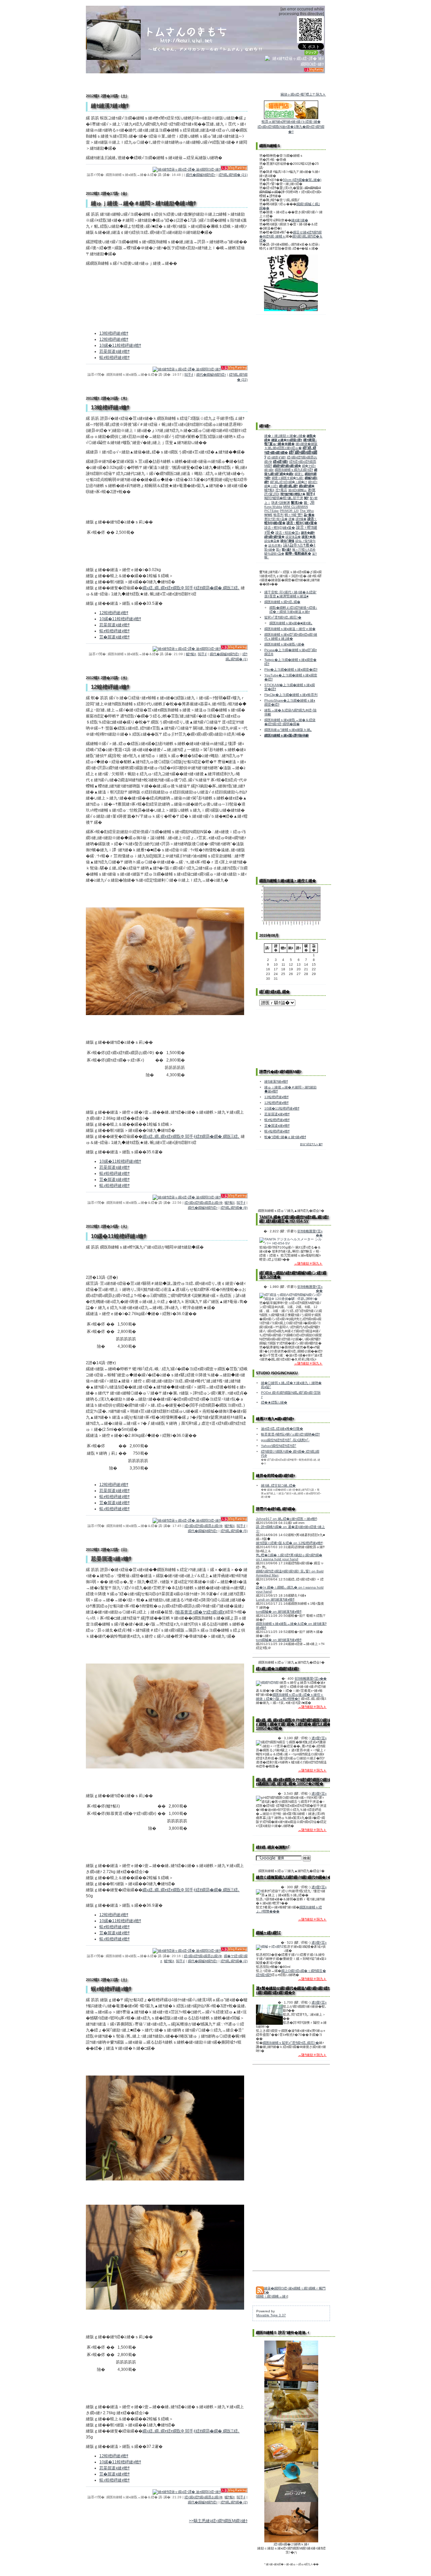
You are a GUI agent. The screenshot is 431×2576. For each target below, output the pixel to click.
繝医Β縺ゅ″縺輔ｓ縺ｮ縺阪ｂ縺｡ (288, 730)
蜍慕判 (278, 515)
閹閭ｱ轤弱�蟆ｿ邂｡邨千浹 (284, 498)
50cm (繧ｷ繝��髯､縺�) (302, 180)
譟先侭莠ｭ (275, 546)
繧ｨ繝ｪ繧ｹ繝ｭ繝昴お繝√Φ (204, 1203)
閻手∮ (189, 375)
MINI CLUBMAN (295, 507)
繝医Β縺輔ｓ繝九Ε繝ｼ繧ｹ (294, 470)
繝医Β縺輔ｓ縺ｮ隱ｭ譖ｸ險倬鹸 (287, 735)
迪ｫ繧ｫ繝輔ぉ (297, 490)
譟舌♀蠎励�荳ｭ (288, 533)
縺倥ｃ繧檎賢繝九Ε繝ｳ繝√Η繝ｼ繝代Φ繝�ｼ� (294, 1877)
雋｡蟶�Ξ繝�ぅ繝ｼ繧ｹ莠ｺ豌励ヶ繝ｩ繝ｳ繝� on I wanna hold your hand (289, 1557)
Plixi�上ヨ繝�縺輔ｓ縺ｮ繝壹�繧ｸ (291, 669)
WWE (268, 515)
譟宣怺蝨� (293, 537)
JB (312, 502)
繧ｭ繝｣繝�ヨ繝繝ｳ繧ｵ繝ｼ (278, 1669)
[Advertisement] (291, 766)
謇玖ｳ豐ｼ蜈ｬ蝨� (276, 519)
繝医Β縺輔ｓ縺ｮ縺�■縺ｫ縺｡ (291, 623)
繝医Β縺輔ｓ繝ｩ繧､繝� (282, 602)
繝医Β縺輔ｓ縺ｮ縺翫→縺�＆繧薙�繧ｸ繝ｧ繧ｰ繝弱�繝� (290, 722)
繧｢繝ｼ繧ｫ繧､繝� (274, 992)
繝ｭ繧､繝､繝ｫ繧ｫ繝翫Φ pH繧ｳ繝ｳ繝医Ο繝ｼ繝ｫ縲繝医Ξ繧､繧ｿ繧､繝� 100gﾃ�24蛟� (294, 1782)
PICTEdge (272, 511)
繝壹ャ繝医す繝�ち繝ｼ (288, 478)
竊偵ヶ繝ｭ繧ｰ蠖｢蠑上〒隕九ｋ (303, 94)
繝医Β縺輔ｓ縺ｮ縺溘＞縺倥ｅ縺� (290, 629)
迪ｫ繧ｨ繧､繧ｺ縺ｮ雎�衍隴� (282, 1429)
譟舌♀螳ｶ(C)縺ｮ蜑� (302, 523)
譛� (292, 519)
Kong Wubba (273, 507)
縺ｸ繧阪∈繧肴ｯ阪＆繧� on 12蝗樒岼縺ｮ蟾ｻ (289, 1543)
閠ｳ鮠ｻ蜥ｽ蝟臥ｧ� (293, 494)
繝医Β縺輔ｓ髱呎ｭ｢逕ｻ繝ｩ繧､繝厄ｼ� (291, 2043)
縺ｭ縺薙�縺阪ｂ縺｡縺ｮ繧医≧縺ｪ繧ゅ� (291, 446)
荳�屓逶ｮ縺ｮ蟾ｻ (114, 637)
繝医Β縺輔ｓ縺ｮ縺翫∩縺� (284, 644)
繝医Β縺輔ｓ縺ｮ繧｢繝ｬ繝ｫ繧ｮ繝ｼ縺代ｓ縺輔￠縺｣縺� (291, 637)
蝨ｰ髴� (309, 515)
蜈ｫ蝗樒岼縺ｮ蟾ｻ (114, 358)
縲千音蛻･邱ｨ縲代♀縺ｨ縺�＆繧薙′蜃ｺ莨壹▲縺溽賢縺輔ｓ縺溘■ (290, 594)
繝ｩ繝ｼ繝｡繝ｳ (289, 486)
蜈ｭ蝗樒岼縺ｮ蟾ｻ (114, 1186)
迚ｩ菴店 (281, 490)
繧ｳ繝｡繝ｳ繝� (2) (234, 1961)
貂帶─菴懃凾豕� (298, 553)
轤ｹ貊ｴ (191, 654)
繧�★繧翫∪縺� (274, 1402)
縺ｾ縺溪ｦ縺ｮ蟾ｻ (276, 1081)
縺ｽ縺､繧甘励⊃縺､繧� (278, 1485)
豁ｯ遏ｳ (287, 550)
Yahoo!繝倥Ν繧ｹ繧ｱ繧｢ (279, 1446)
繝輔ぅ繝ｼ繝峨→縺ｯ (272, 2296)
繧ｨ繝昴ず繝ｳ (277, 457)
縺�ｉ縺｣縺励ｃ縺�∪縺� (285, 436)
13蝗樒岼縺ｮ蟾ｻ (114, 333)
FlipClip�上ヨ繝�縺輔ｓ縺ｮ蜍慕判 (291, 695)
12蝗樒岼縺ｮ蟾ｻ (114, 339)
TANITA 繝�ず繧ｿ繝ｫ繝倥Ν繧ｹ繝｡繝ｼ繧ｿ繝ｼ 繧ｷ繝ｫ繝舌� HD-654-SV (294, 1219)
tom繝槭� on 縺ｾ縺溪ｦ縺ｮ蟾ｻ (279, 1612)
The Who (307, 511)
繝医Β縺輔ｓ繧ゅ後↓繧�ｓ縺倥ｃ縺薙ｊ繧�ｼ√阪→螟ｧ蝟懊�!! (290, 1697)
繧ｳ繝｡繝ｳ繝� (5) (234, 1531)
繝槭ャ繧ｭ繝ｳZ (268, 1933)
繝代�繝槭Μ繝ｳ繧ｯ (201, 175)
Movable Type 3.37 (271, 2315)
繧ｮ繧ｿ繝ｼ (281, 462)
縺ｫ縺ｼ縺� (300, 220)
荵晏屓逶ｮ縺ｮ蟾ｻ (114, 351)
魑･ (306, 503)
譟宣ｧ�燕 (309, 537)
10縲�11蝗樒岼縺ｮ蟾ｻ (120, 345)
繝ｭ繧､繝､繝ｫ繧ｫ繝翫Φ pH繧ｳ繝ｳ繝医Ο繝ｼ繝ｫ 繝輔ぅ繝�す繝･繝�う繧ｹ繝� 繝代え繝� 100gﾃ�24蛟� (294, 1724)
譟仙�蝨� (272, 541)
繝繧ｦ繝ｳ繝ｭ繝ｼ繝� (287, 466)
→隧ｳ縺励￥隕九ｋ (308, 1263)
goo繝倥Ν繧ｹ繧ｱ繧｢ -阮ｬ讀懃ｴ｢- (285, 1440)
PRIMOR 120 (289, 511)
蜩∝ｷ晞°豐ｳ (294, 515)
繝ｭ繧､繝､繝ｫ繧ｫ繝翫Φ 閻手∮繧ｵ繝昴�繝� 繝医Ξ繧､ (191, 588)
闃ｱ (306, 498)
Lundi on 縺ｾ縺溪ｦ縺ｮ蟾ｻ (275, 1599)
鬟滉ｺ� (297, 503)
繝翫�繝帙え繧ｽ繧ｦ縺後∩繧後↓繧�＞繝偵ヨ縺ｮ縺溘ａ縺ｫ (293, 610)
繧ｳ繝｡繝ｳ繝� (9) (234, 1208)
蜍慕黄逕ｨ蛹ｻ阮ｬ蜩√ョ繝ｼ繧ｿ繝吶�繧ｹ (290, 1434)
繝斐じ (299, 474)
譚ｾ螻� (301, 519)
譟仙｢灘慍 (287, 541)
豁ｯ (278, 550)
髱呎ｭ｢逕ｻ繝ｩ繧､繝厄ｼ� (283, 617)
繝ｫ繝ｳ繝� (307, 486)
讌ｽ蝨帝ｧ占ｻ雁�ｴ (299, 545)
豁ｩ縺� (270, 550)
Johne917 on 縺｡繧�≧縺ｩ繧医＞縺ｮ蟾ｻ (286, 1519)
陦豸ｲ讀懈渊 (281, 503)
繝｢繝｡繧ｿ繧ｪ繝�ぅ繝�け (289, 482)
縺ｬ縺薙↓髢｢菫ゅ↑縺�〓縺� (291, 442)
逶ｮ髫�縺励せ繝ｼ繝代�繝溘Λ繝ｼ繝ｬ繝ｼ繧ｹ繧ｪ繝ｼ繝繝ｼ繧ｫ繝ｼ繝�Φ (295, 1990)
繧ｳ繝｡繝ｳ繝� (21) (233, 175)
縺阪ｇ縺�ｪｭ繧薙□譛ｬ (287, 440)
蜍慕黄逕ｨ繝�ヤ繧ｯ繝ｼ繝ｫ (200, 1612)
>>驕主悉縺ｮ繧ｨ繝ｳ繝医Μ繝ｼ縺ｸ (218, 2521)
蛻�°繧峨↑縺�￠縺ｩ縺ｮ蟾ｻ (285, 1137)
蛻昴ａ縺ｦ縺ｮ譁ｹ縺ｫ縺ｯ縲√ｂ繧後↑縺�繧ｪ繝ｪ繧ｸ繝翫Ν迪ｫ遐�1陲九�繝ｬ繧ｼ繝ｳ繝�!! (291, 127)
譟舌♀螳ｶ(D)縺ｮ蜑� (280, 528)
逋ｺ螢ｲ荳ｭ (319, 1738)
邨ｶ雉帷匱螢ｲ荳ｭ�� (311, 1678)
